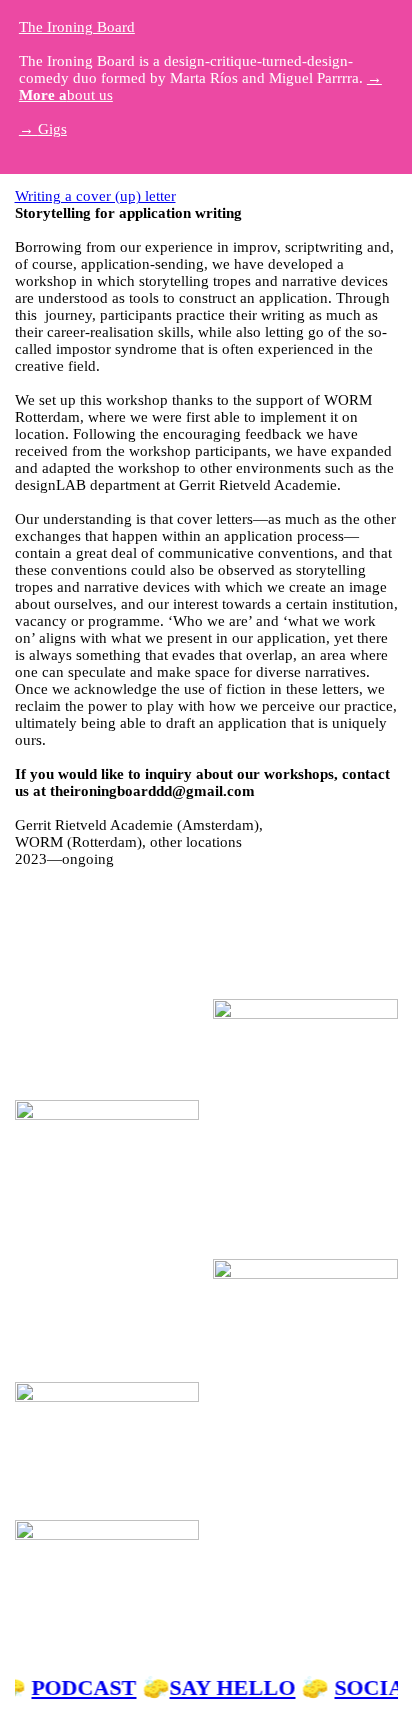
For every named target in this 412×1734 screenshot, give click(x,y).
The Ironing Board (77, 27)
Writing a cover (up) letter (95, 196)
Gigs (43, 129)
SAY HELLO (234, 1688)
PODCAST (85, 1688)
